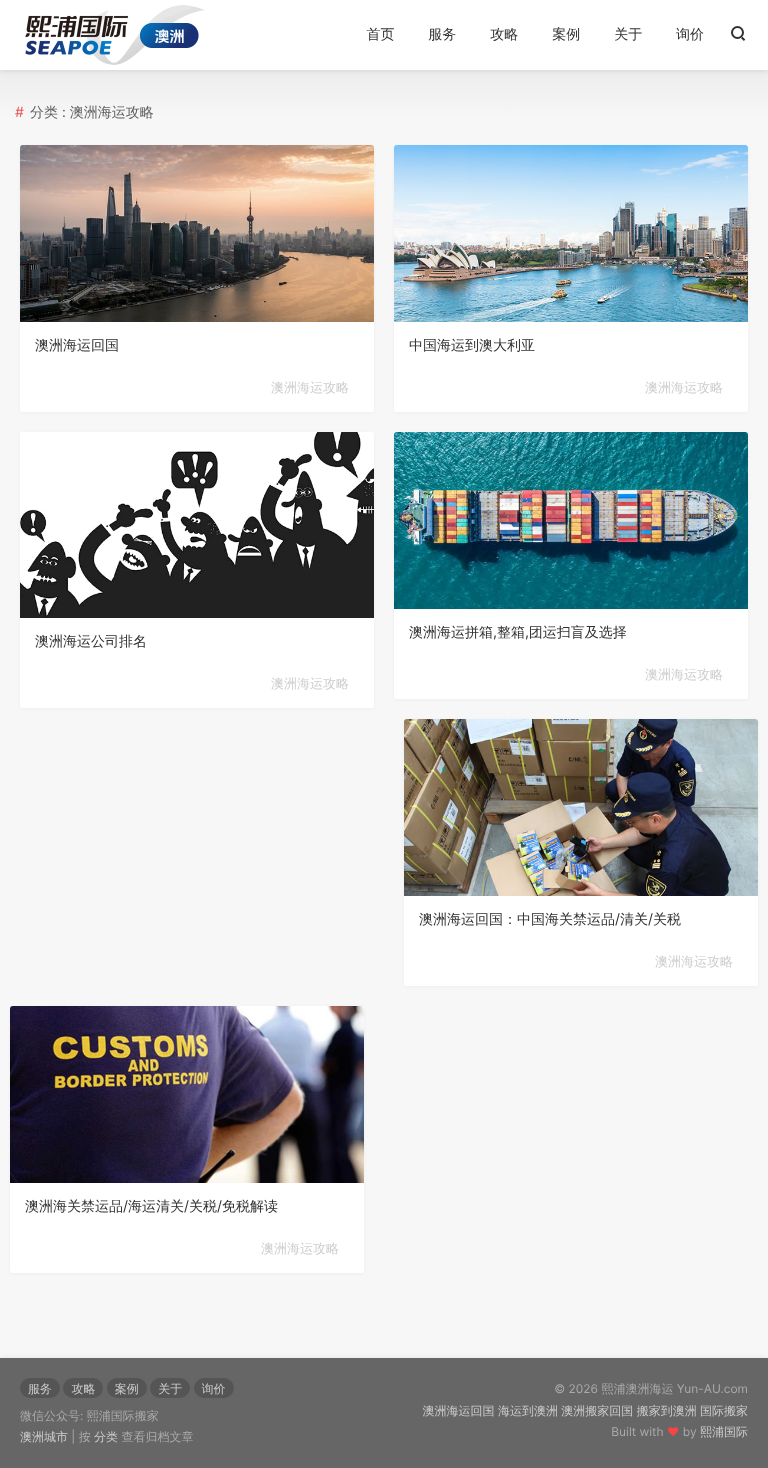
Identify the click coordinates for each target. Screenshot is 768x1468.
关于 (628, 34)
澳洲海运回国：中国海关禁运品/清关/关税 (550, 919)
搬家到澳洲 (667, 1410)
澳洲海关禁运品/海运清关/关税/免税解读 (151, 1206)
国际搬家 (724, 1410)
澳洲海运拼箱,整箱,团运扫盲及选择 (518, 632)
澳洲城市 (44, 1436)
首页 (380, 34)
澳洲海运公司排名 (91, 641)
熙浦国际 (724, 1431)
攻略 (504, 34)
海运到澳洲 (528, 1410)
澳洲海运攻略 (310, 388)
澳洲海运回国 (77, 345)
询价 (690, 34)
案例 (566, 34)
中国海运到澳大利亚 (472, 345)
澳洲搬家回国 (597, 1410)
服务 (442, 34)
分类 (106, 1436)
